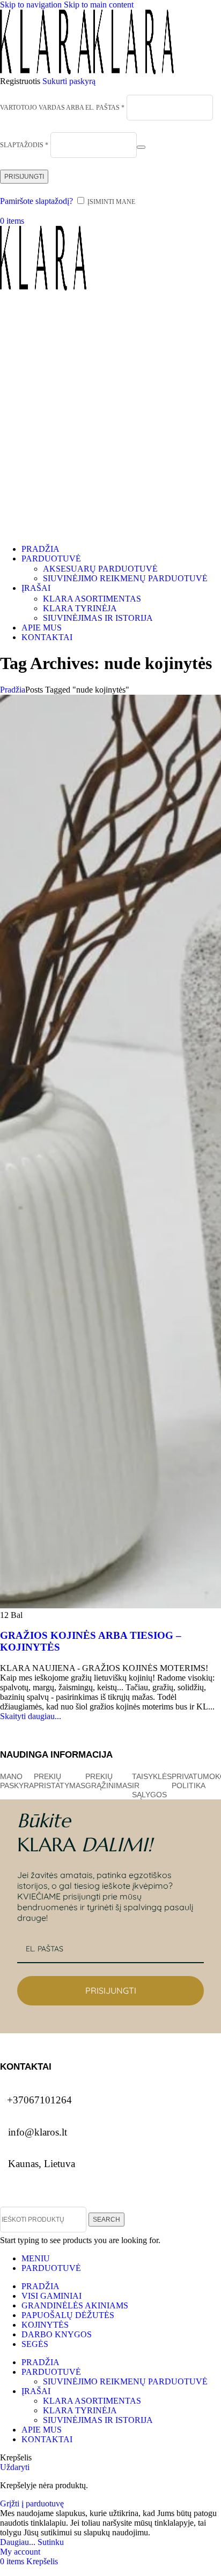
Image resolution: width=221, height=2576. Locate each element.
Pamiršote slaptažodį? (36, 201)
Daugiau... (19, 2542)
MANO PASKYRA (17, 1781)
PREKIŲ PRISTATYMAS (60, 1781)
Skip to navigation (32, 5)
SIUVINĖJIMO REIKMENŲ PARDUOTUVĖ (125, 578)
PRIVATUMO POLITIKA (193, 1781)
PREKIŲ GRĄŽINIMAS (109, 1781)
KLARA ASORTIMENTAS (92, 599)
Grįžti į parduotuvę (32, 2503)
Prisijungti (24, 177)
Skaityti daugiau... (31, 1716)
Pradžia (13, 690)
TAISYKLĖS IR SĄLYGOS (152, 1785)
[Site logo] (47, 71)
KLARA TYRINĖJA (80, 608)
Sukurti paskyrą (69, 81)
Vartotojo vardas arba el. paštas (62, 108)
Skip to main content (99, 5)
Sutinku (51, 2542)
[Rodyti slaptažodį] (141, 147)
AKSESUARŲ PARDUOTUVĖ (100, 569)
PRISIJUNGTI (111, 1990)
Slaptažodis (24, 145)
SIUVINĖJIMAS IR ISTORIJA (98, 618)
